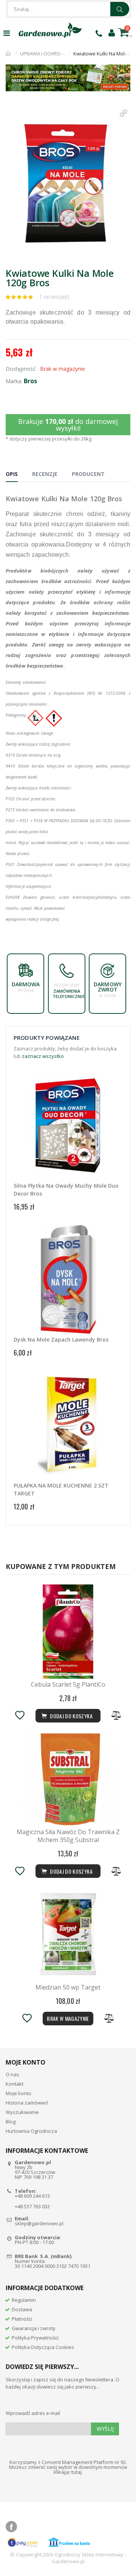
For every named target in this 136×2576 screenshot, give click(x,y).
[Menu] (7, 33)
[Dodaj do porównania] (116, 1716)
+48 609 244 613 (32, 2196)
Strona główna (8, 54)
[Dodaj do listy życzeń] (20, 1716)
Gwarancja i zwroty (34, 2328)
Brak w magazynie (68, 2018)
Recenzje (45, 474)
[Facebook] (11, 2527)
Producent (88, 474)
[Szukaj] (120, 9)
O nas (12, 2074)
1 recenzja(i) (54, 297)
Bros (30, 381)
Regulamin (24, 2300)
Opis (12, 474)
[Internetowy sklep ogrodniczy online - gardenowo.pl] (50, 30)
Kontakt (15, 2084)
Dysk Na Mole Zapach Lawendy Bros (61, 1339)
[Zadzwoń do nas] (99, 33)
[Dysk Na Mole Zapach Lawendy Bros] (68, 1279)
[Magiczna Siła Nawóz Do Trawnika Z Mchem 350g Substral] (68, 1779)
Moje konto (19, 2093)
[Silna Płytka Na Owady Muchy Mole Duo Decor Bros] (68, 1125)
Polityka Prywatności (35, 2338)
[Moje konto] (112, 32)
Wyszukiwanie (22, 2112)
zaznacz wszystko (43, 1056)
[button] (124, 113)
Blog (11, 2122)
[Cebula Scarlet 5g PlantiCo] (68, 1632)
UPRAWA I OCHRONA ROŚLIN (52, 54)
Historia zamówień (27, 2103)
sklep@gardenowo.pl (39, 2223)
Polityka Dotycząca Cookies (43, 2347)
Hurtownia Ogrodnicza (31, 2131)
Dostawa (22, 2309)
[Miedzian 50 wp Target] (68, 1934)
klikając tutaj (68, 2472)
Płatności (22, 2319)
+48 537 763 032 (32, 2206)
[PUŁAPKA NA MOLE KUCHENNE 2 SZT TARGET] (68, 1425)
